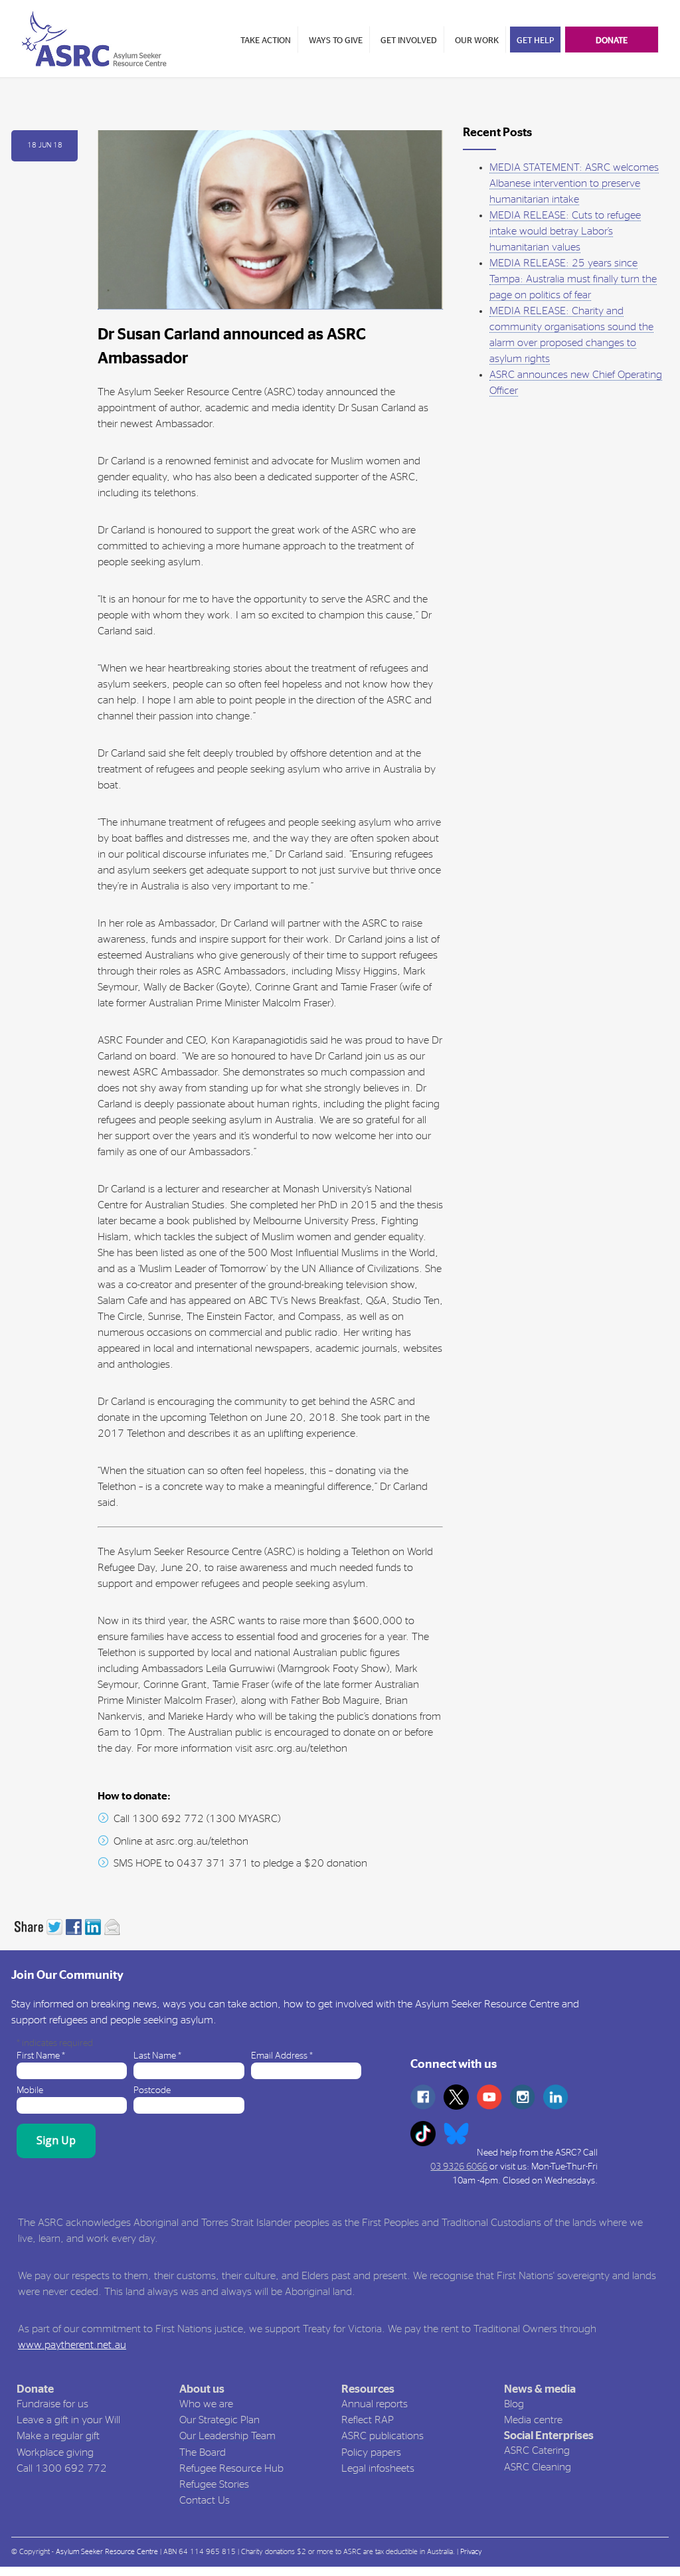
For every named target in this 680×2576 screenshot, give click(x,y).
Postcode (152, 2090)
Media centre (533, 2420)
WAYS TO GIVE (336, 41)
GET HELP (535, 41)
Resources (368, 2389)
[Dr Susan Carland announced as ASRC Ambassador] (270, 220)
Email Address (282, 2056)
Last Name (157, 2056)
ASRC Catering (537, 2450)
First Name (41, 2056)
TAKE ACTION (266, 41)
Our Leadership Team (227, 2436)
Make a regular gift (58, 2436)
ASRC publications (382, 2436)
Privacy (471, 2552)
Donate (35, 2389)
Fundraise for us (52, 2404)
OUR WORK (477, 41)
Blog (514, 2404)
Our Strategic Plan (219, 2420)
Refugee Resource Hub (231, 2468)
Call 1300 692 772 (62, 2468)
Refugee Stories (214, 2484)
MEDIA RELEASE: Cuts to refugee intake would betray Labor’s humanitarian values (565, 231)
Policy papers (371, 2452)
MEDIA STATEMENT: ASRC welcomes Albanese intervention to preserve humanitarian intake (574, 183)
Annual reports (375, 2404)
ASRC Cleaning (538, 2467)
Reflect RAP (368, 2420)
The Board (203, 2452)
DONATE (612, 41)
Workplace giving (55, 2452)
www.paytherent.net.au (72, 2345)
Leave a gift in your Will (68, 2420)
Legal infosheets (378, 2468)
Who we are (206, 2404)
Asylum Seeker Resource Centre (107, 2552)
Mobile (30, 2090)
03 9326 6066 (459, 2167)
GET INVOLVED (409, 41)
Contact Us (205, 2500)
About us (202, 2389)
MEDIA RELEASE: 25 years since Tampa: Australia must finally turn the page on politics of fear (573, 279)
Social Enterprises (549, 2436)
